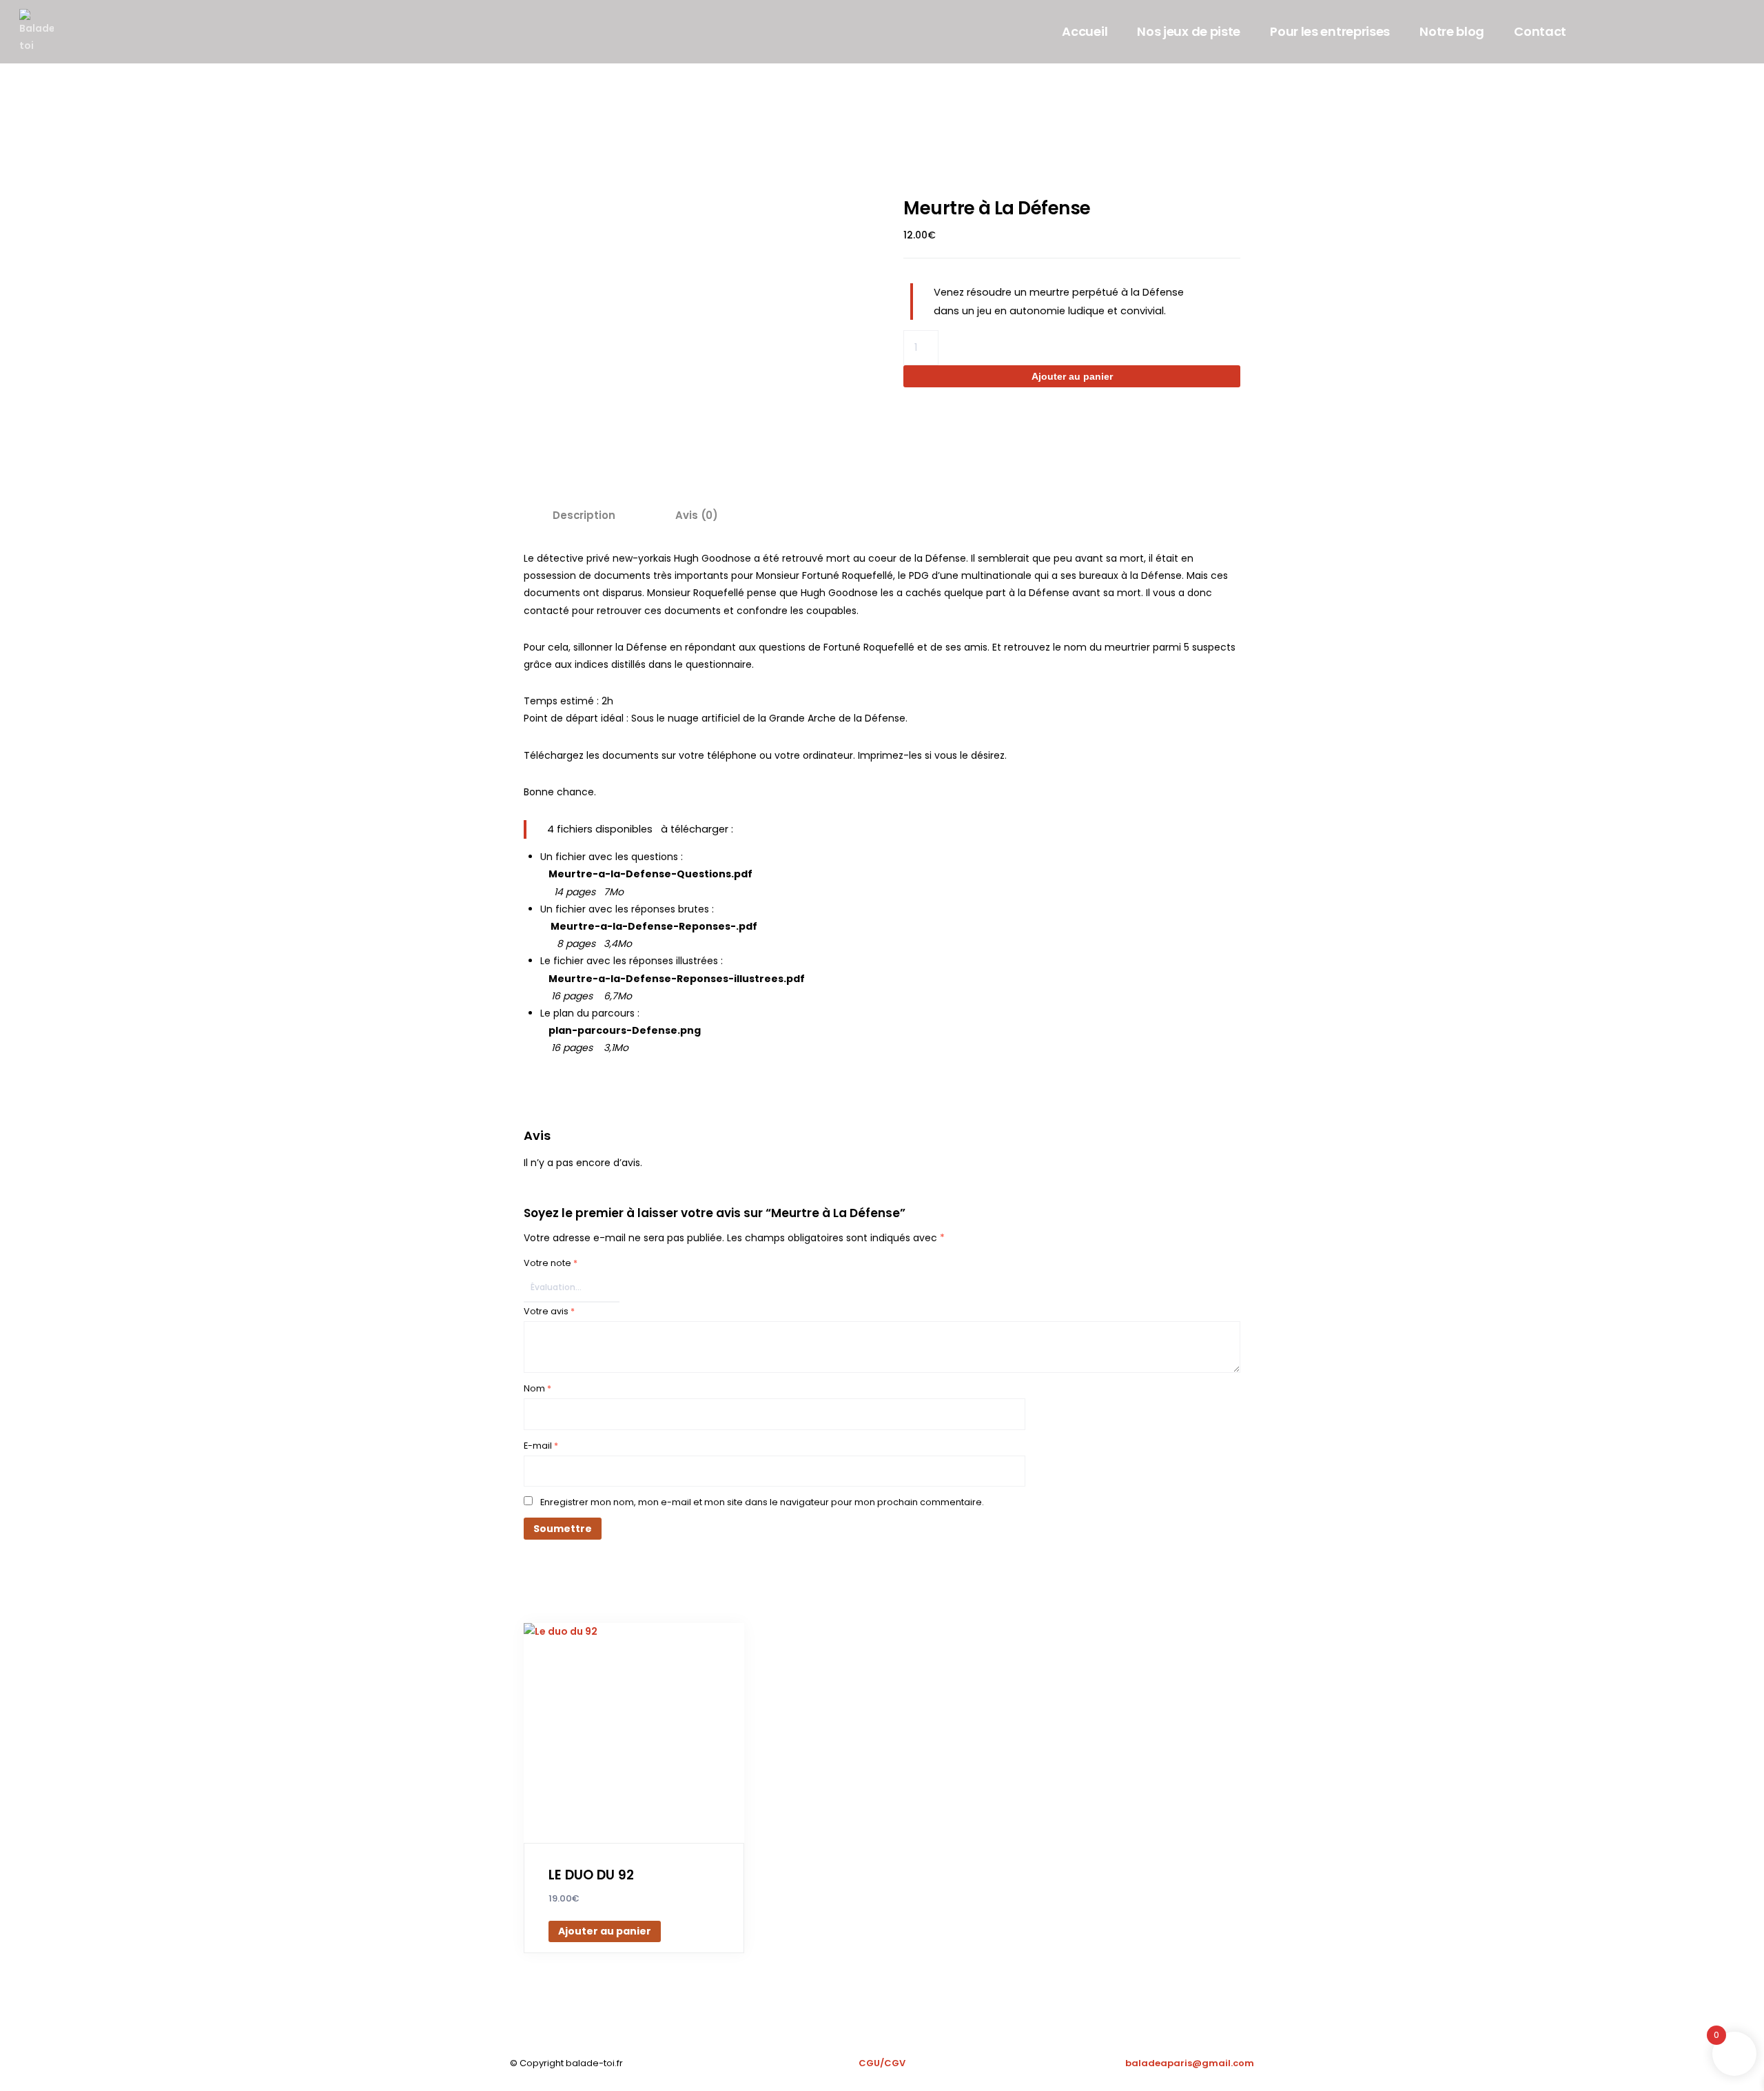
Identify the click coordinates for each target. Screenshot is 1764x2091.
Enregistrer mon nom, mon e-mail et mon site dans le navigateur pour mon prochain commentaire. (762, 1502)
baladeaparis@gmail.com (1190, 2063)
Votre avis (549, 1311)
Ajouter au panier (1072, 376)
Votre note (551, 1263)
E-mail (541, 1446)
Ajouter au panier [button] (605, 1931)
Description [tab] (584, 515)
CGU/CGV (882, 2063)
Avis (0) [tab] (697, 515)
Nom (537, 1388)
